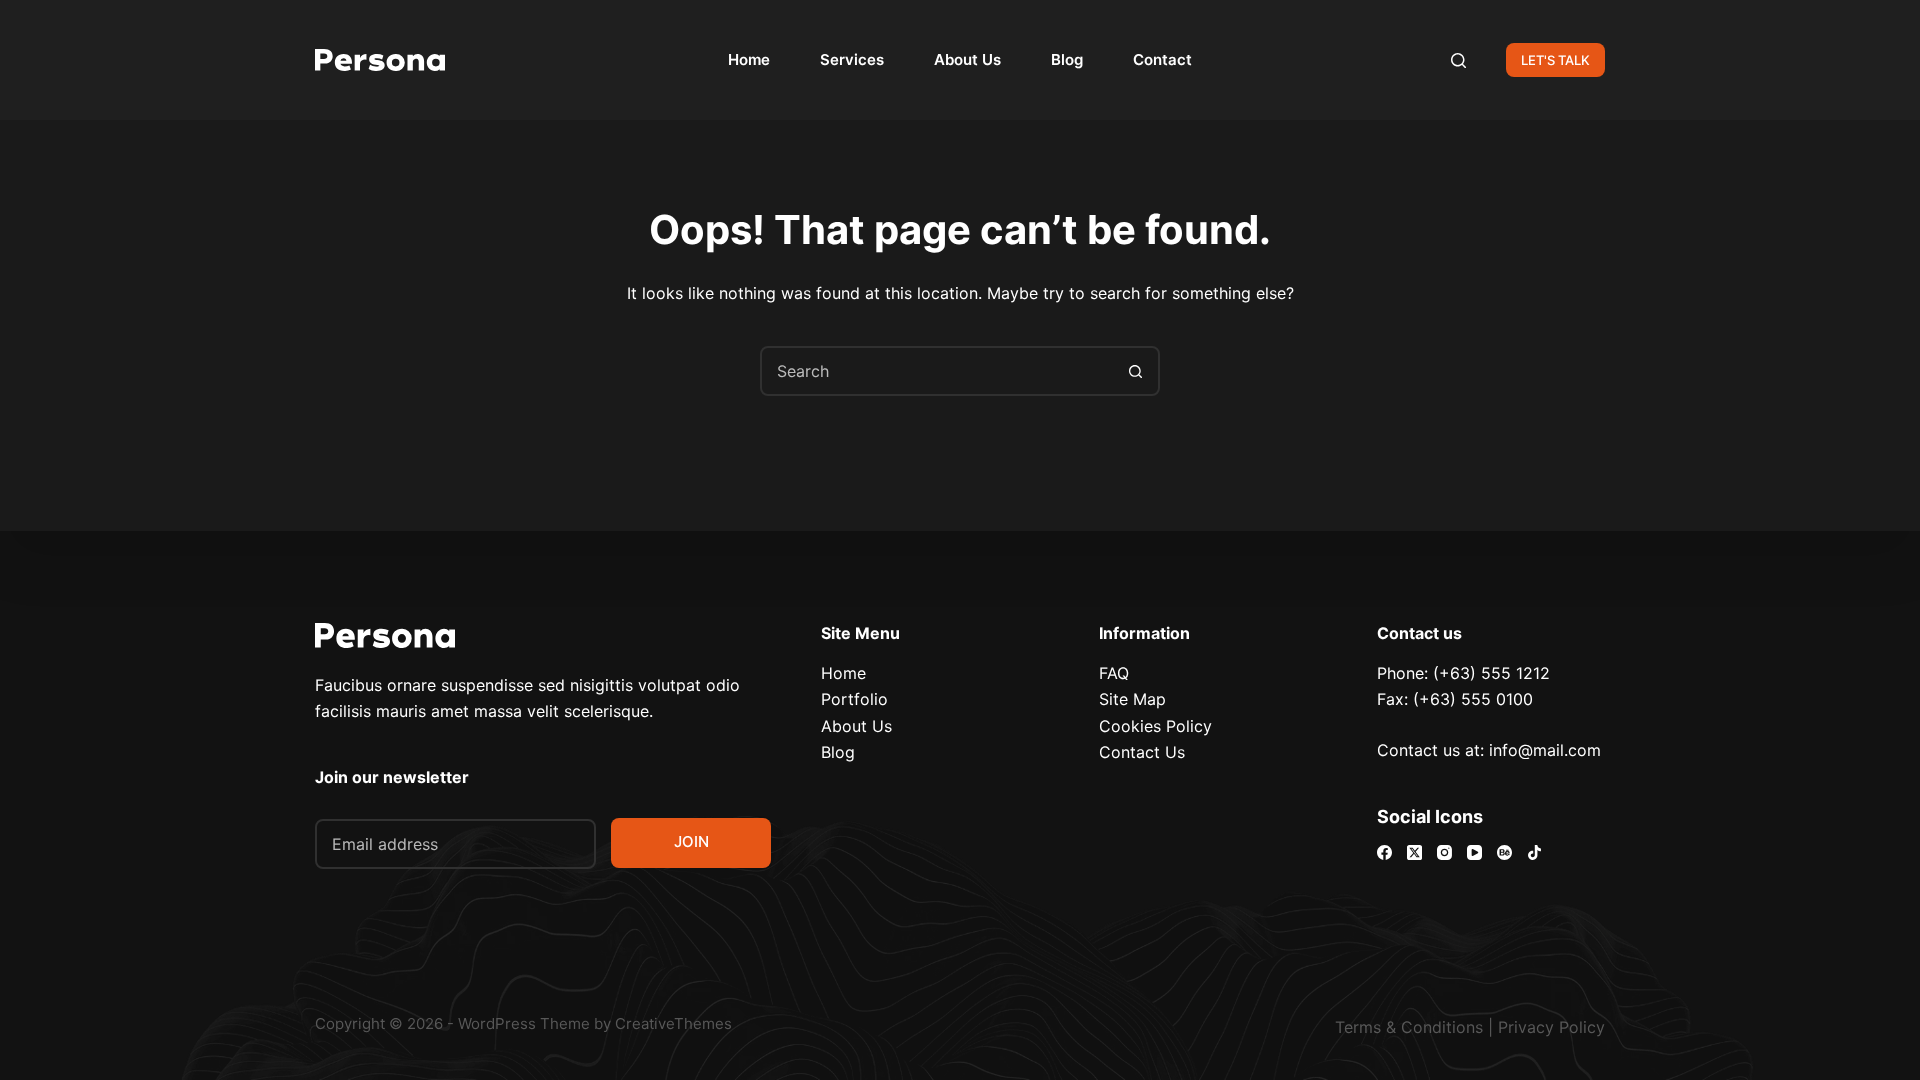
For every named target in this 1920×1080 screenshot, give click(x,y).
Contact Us (1142, 752)
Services (852, 59)
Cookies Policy (1155, 726)
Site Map (1132, 699)
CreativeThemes (673, 1023)
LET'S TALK (1555, 60)
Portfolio (854, 699)
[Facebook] (1384, 852)
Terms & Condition (1405, 1027)
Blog (1067, 59)
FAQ (1114, 673)
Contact (1162, 59)
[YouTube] (1474, 852)
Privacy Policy (1551, 1027)
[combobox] (937, 371)
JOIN (691, 841)
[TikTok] (1534, 852)
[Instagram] (1444, 852)
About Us (967, 59)
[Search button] (1135, 371)
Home (749, 59)
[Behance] (1504, 852)
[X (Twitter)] (1414, 852)
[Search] (1458, 60)
